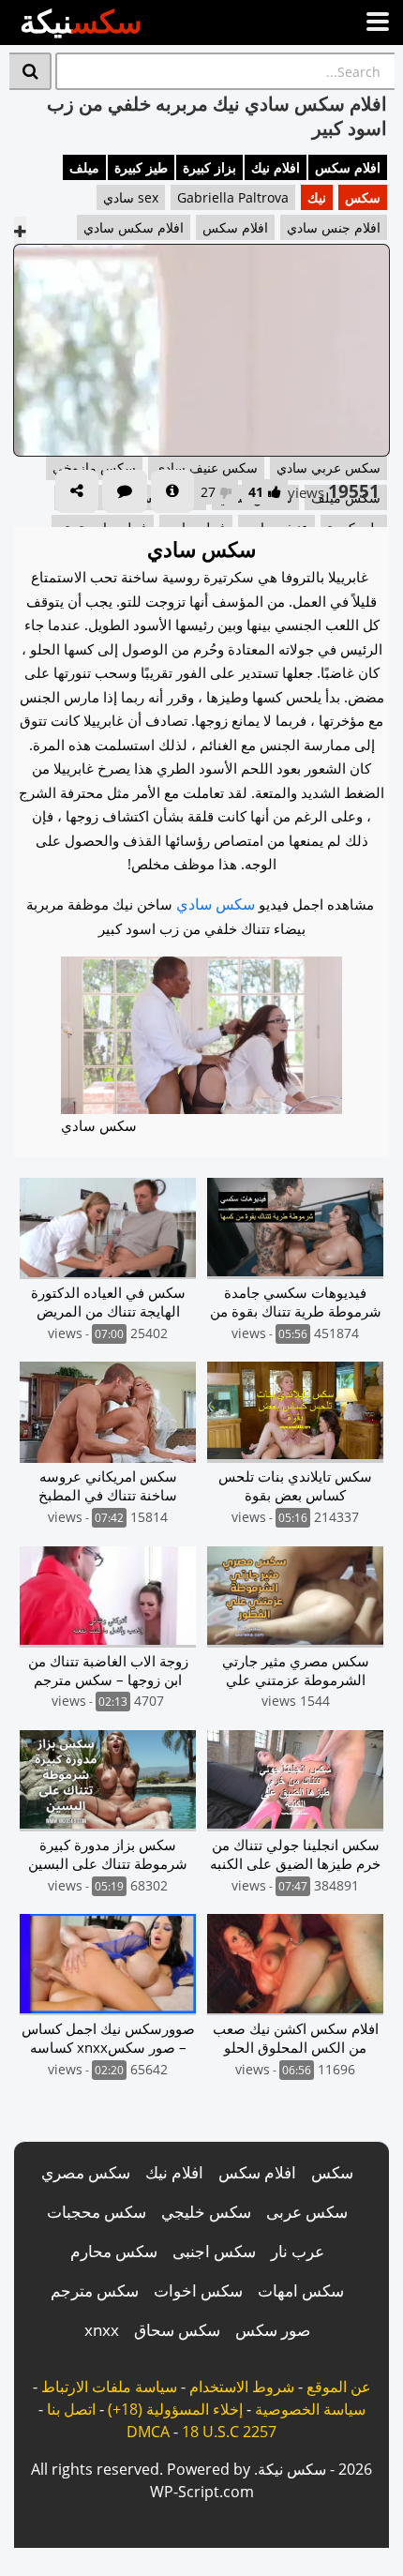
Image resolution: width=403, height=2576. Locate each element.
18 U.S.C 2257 (229, 2432)
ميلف (84, 167)
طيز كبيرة (141, 167)
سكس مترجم (95, 2290)
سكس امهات (301, 2290)
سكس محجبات (97, 2212)
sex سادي (131, 197)
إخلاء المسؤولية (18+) (175, 2409)
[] (30, 71)
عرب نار (298, 2251)
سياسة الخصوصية (310, 2409)
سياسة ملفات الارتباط (109, 2387)
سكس (363, 197)
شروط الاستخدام (242, 2387)
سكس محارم (114, 2251)
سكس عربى (307, 2212)
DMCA (148, 2432)
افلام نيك (276, 167)
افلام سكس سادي (134, 227)
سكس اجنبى (214, 2251)
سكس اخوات (198, 2290)
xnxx (102, 2330)
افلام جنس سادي (334, 227)
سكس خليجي (206, 2212)
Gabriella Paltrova (233, 197)
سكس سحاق (177, 2330)
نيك (317, 197)
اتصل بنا (71, 2409)
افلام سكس (348, 167)
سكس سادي (216, 904)
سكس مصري (86, 2172)
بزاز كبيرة (209, 167)
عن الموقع (339, 2387)
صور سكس (273, 2330)
